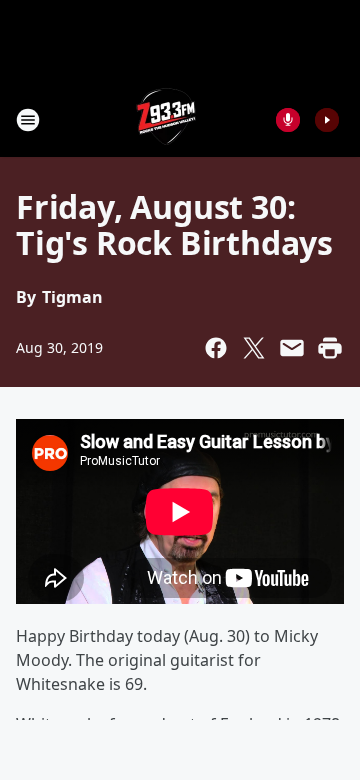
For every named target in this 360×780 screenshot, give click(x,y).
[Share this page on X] (254, 348)
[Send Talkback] (288, 120)
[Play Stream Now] (327, 120)
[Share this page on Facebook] (216, 348)
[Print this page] (330, 348)
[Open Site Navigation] (28, 120)
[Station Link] (166, 119)
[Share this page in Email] (292, 348)
